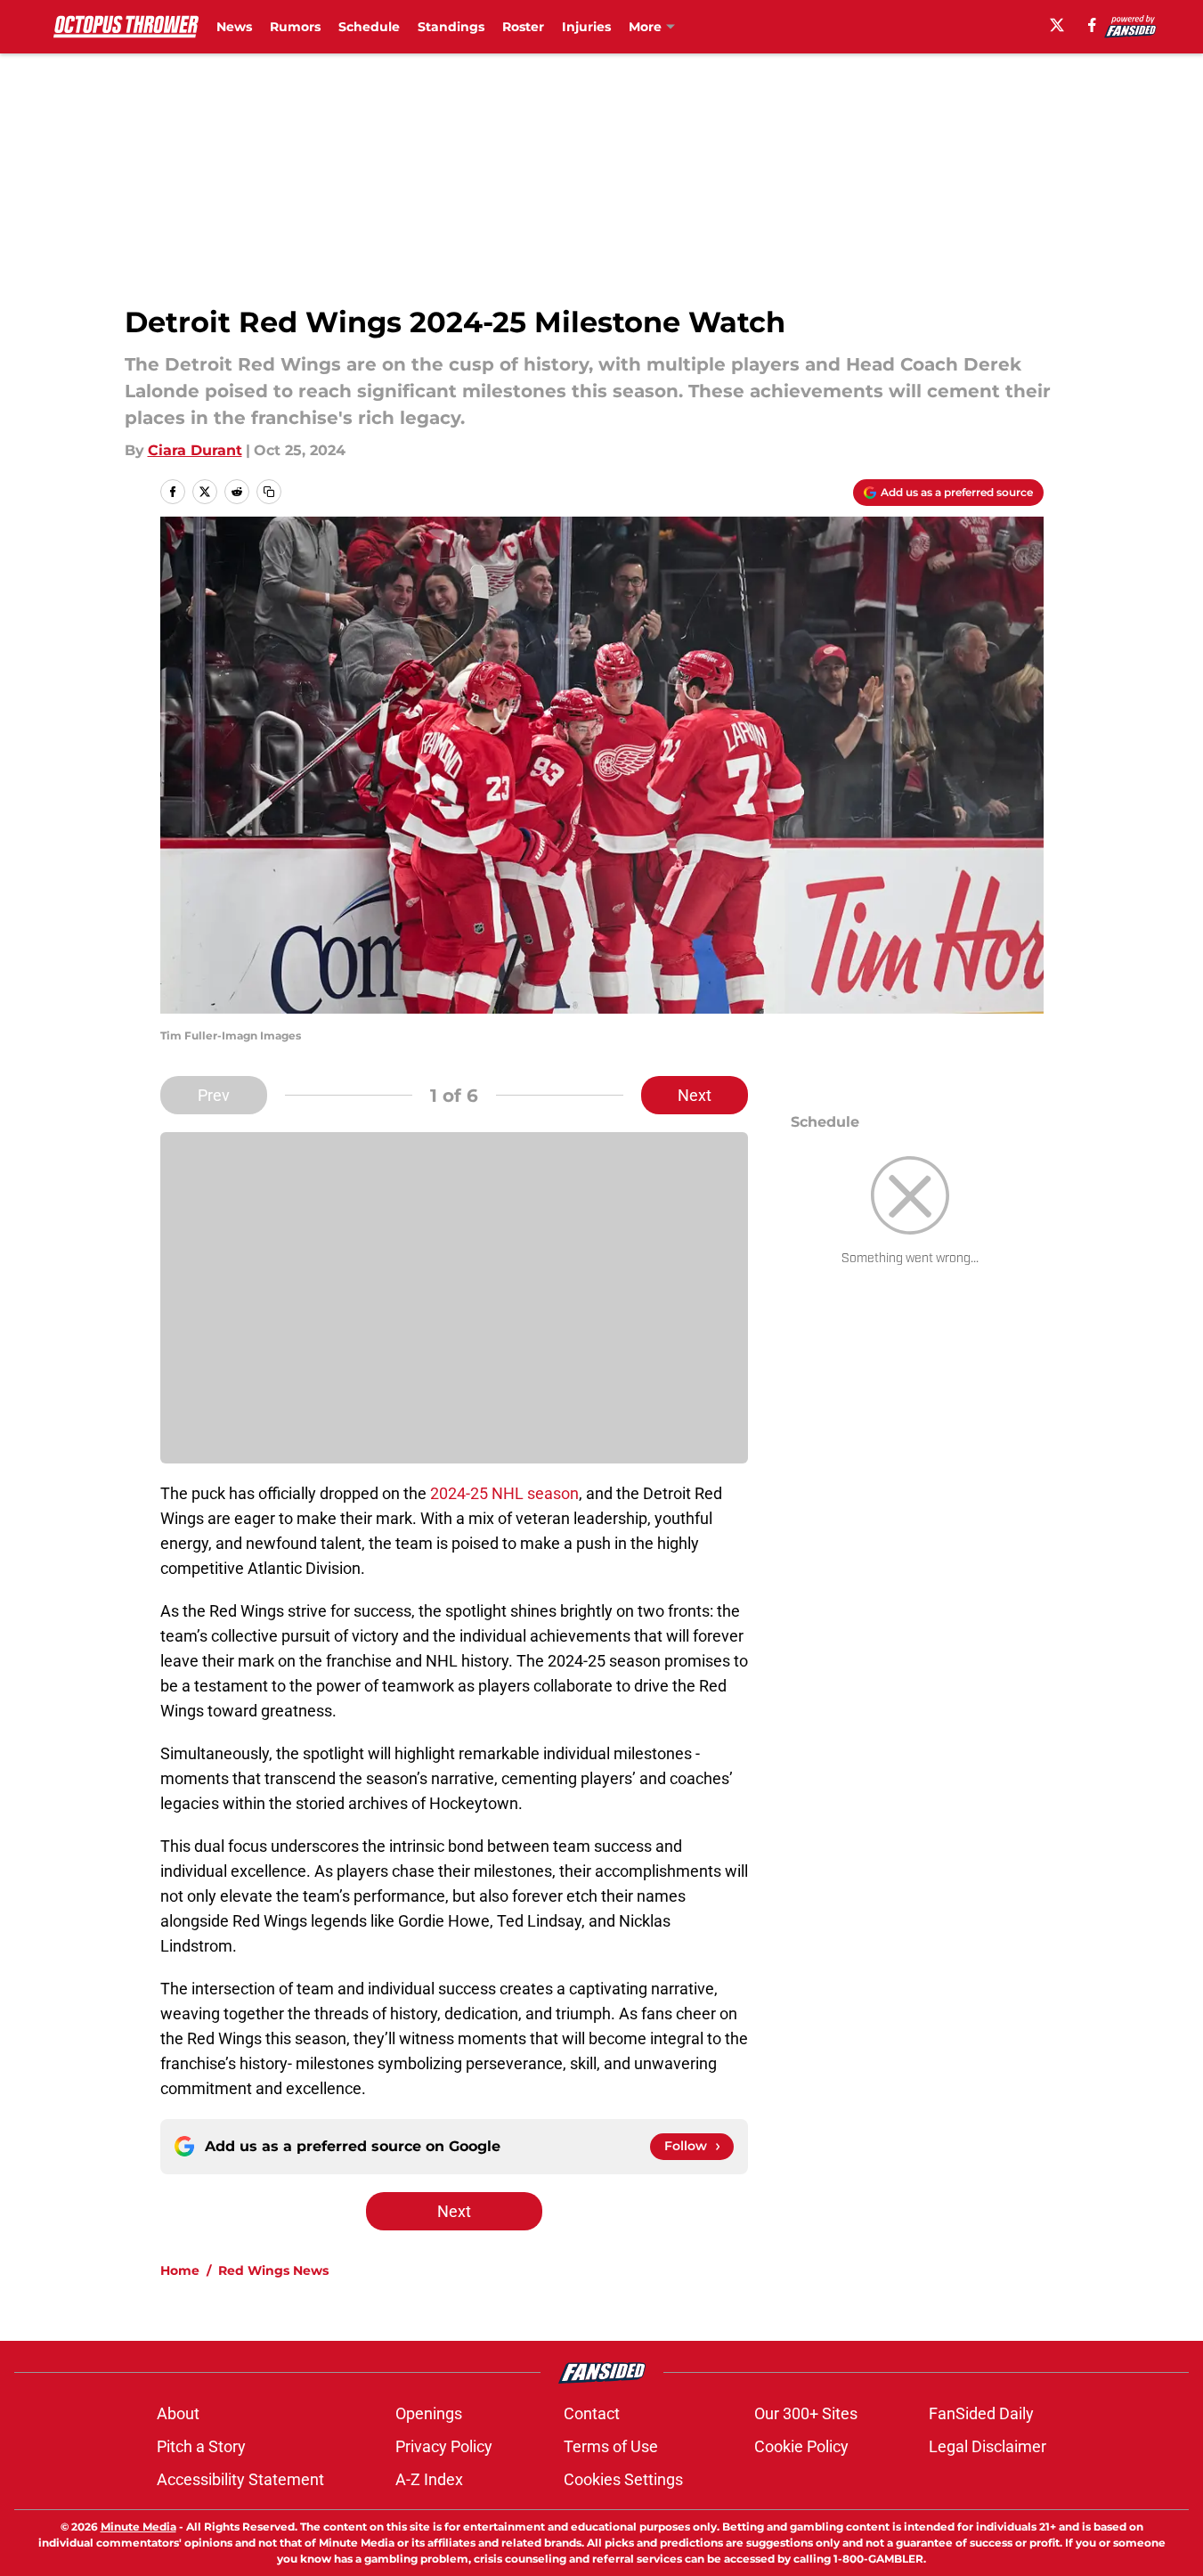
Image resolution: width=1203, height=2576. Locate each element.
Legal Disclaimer (988, 2446)
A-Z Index (429, 2479)
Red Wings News (273, 2270)
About (178, 2413)
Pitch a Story (201, 2446)
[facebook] (1092, 25)
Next (695, 1095)
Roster (523, 27)
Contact (592, 2413)
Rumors (295, 27)
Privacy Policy (444, 2446)
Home (180, 2270)
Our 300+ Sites (806, 2413)
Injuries (586, 27)
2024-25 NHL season (504, 1493)
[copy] (269, 492)
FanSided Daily (981, 2413)
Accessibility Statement (240, 2479)
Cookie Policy (801, 2446)
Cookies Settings (623, 2479)
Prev (214, 1095)
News (234, 27)
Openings (429, 2413)
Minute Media (138, 2527)
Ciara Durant (195, 450)
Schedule (369, 27)
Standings (451, 27)
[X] (1057, 25)
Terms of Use (611, 2446)
